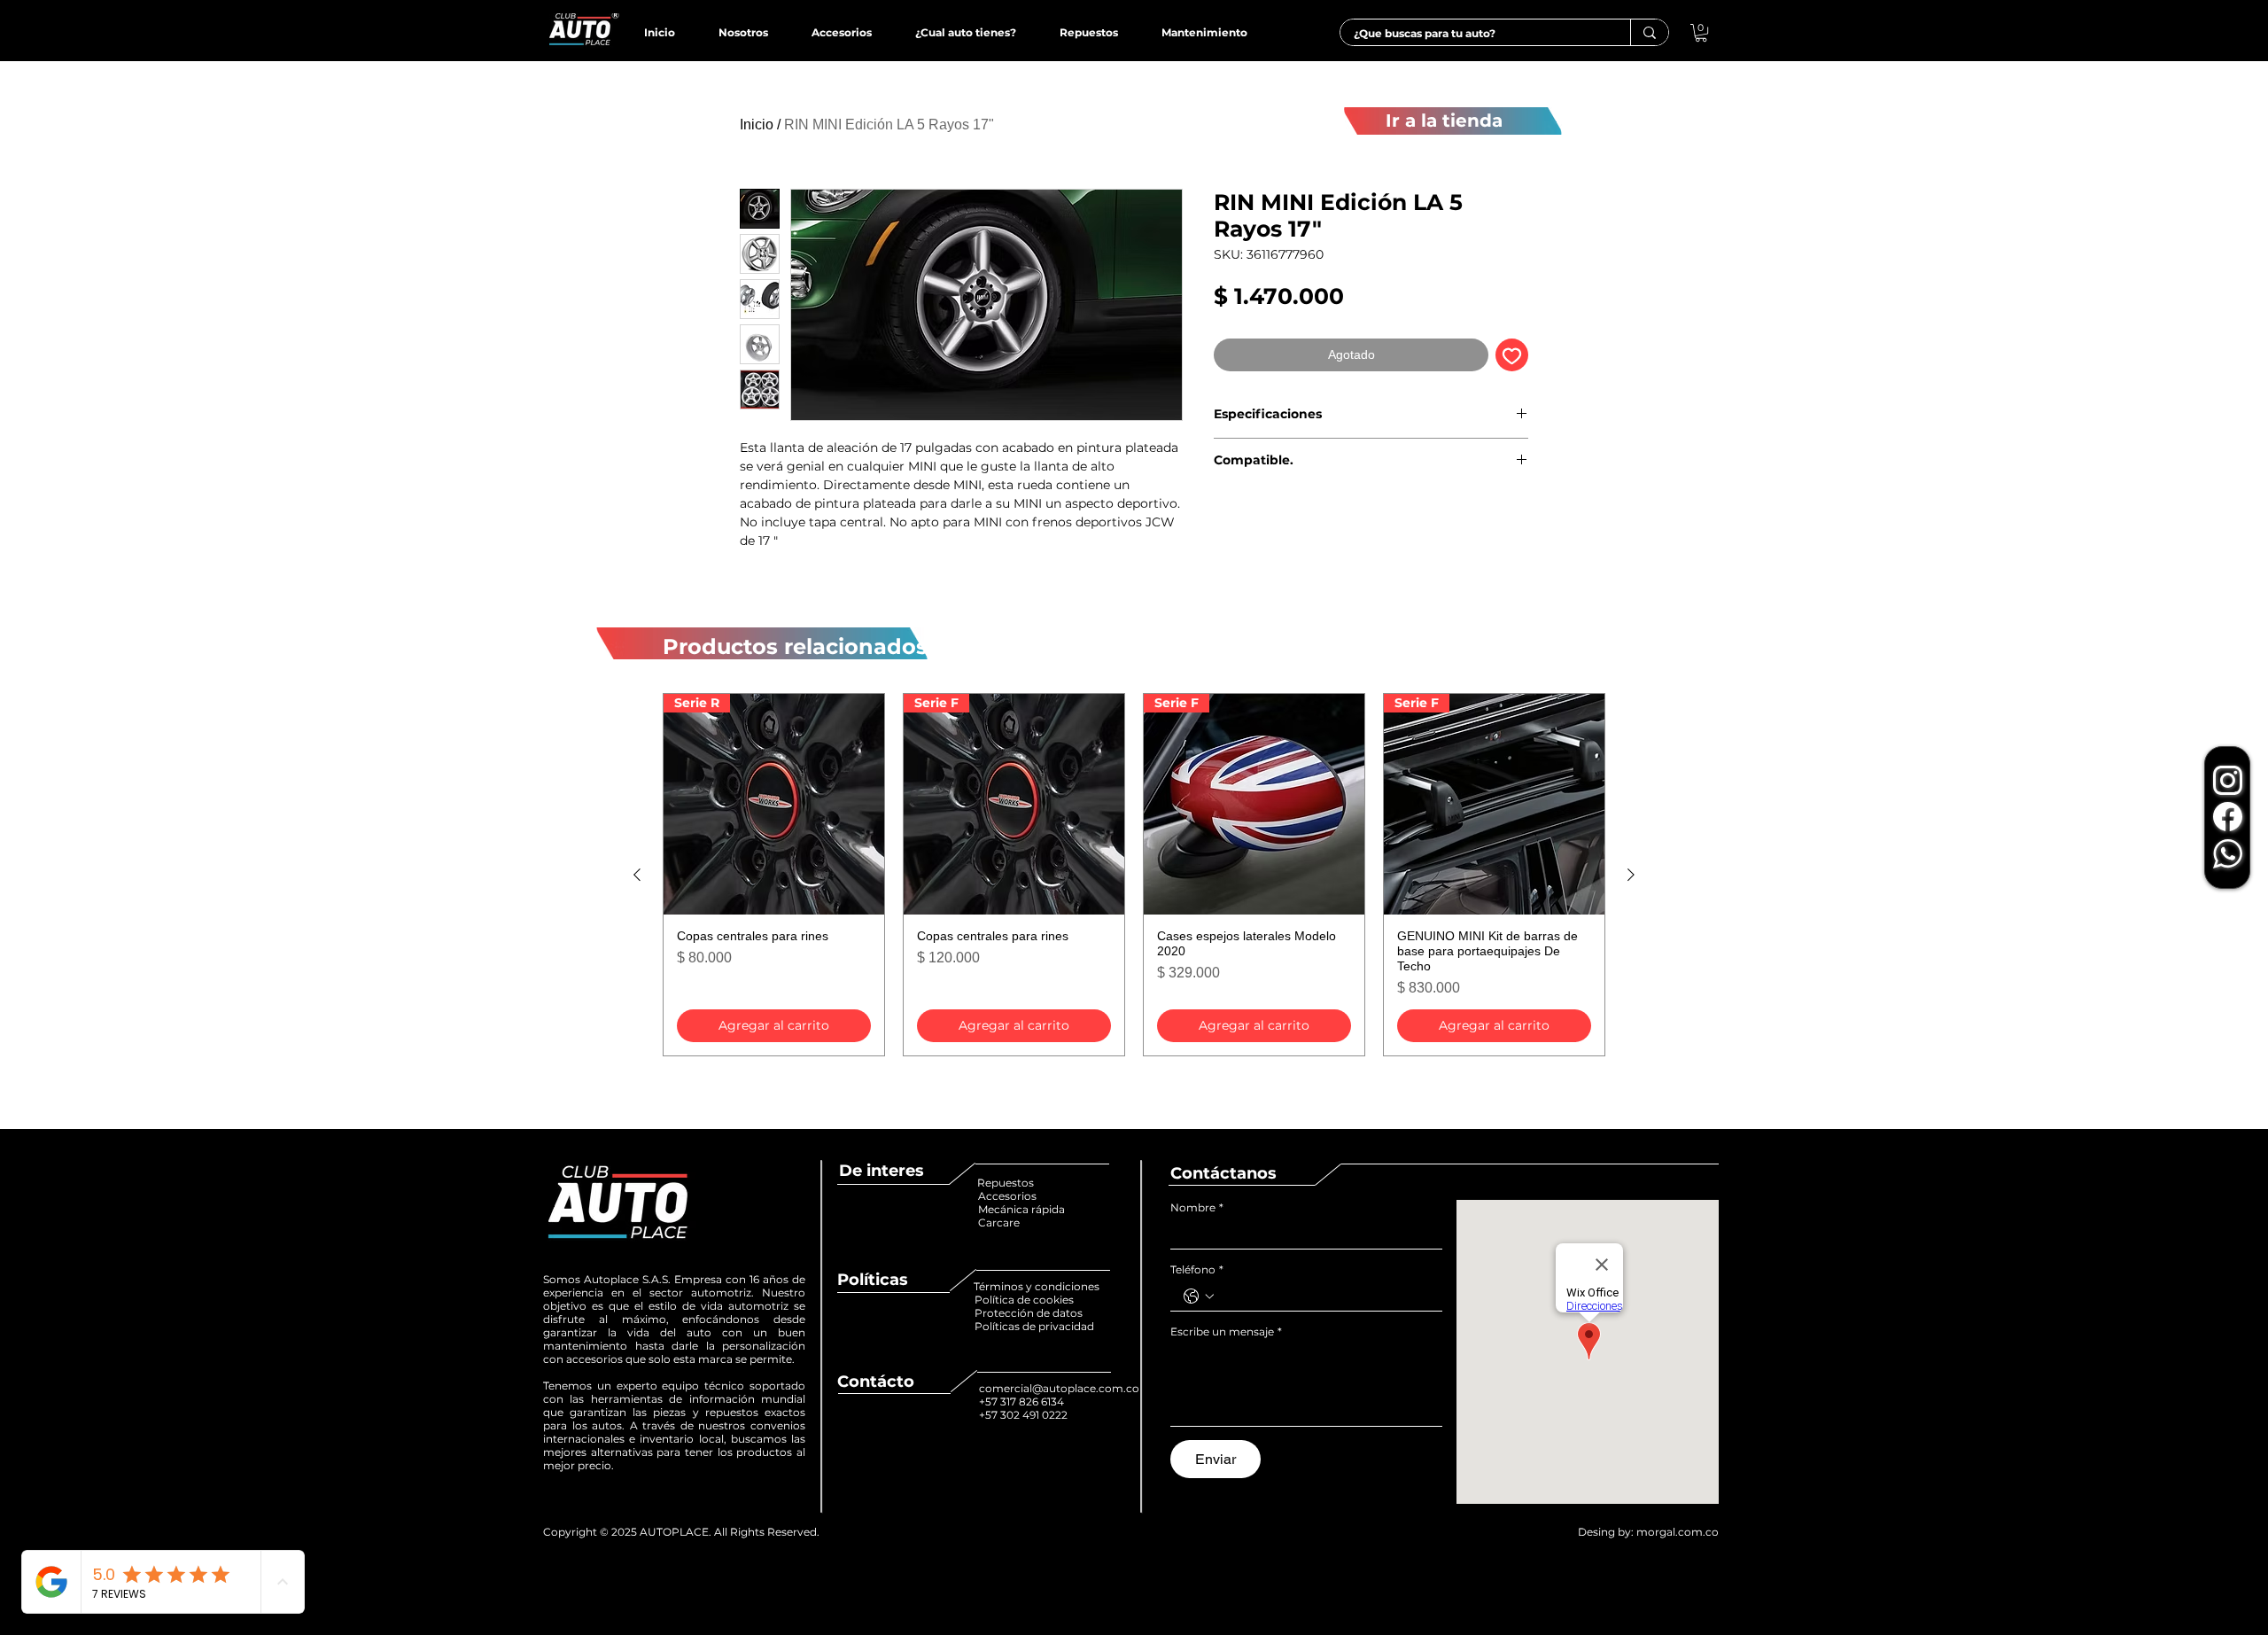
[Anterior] (637, 875)
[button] (1701, 33)
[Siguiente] (1631, 875)
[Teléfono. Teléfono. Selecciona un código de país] (1199, 1296)
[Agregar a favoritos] (1512, 355)
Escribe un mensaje (1226, 1331)
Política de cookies (1025, 1300)
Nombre (1197, 1207)
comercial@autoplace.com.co (1059, 1388)
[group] (1134, 875)
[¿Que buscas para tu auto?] (1649, 32)
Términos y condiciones (1037, 1286)
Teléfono (1197, 1269)
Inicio (757, 125)
